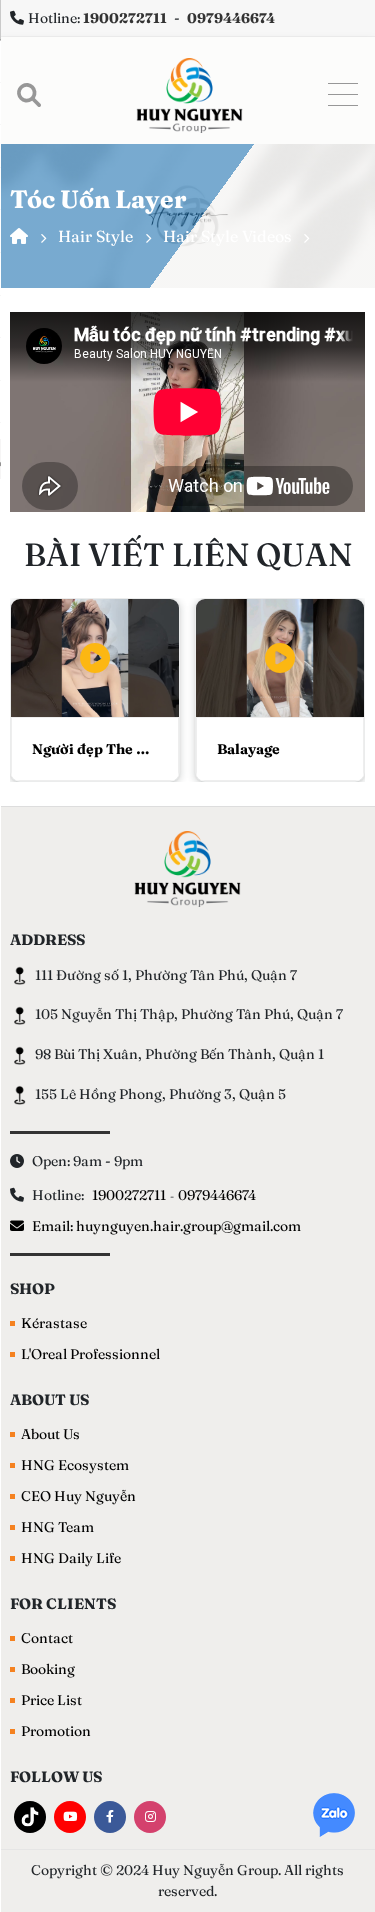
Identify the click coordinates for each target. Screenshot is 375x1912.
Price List (51, 1700)
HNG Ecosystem (75, 1465)
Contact (47, 1638)
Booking (48, 1669)
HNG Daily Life (71, 1558)
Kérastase (54, 1323)
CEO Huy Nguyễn (78, 1496)
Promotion (56, 1731)
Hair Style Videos (227, 236)
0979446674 (217, 1195)
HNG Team (57, 1527)
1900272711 (129, 1195)
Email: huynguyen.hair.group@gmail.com (166, 1226)
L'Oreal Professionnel (90, 1354)
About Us (50, 1434)
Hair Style (95, 236)
